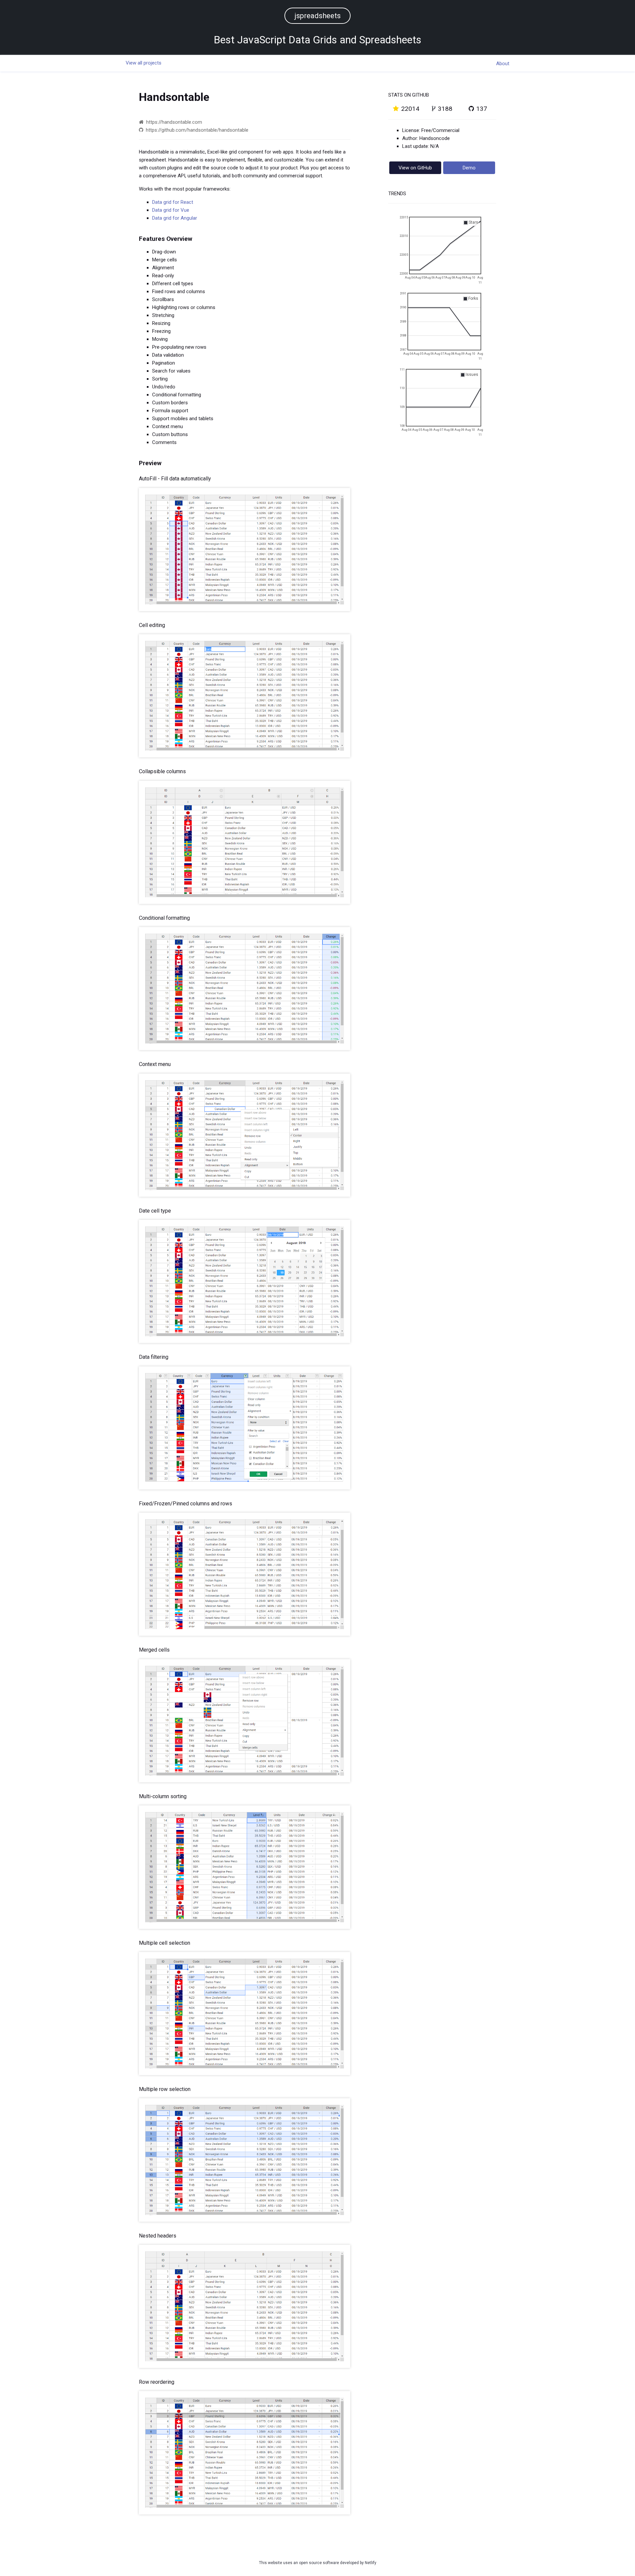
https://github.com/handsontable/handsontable (196, 130)
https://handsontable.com (173, 122)
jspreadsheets (317, 16)
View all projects (144, 63)
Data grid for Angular (175, 218)
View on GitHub (415, 168)
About (503, 64)
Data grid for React (173, 202)
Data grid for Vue (171, 210)
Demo (469, 168)
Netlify (371, 2563)
